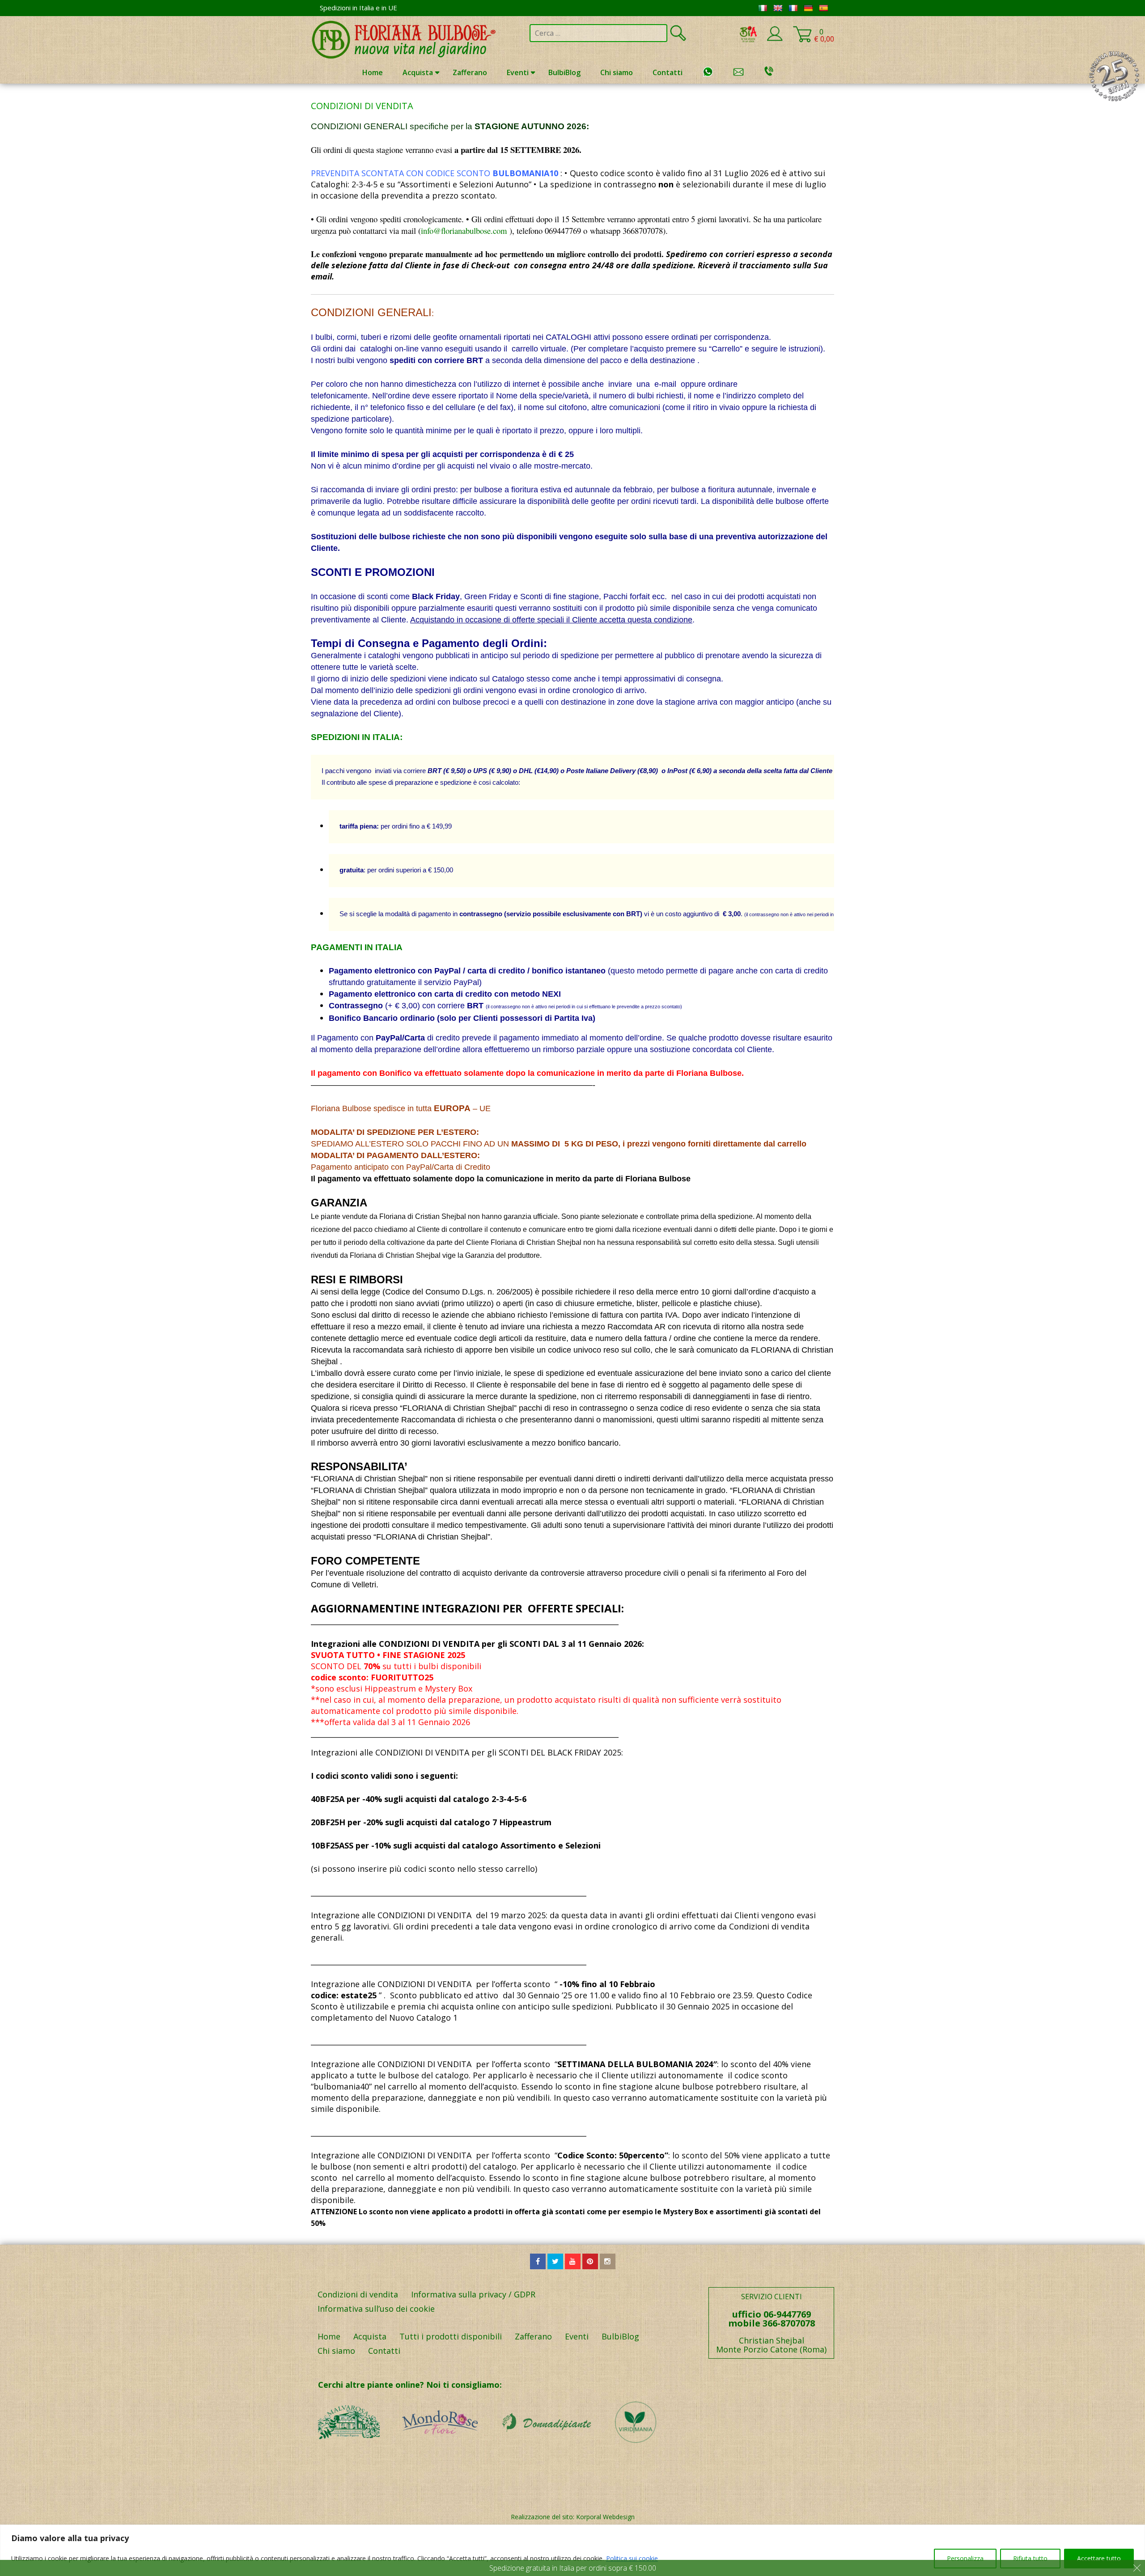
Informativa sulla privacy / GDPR (473, 2294)
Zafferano (470, 72)
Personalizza (965, 2558)
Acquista (418, 72)
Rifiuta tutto (1030, 2558)
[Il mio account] (775, 39)
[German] (808, 8)
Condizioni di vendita (358, 2294)
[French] (793, 8)
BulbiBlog (564, 72)
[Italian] (763, 8)
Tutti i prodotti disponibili (451, 2336)
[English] (778, 8)
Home (373, 72)
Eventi (518, 72)
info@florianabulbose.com (464, 231)
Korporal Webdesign (605, 2517)
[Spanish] (823, 8)
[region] (572, 2550)
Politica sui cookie (632, 2558)
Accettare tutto (1099, 2558)
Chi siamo (617, 72)
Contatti (668, 72)
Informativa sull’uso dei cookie (376, 2309)
